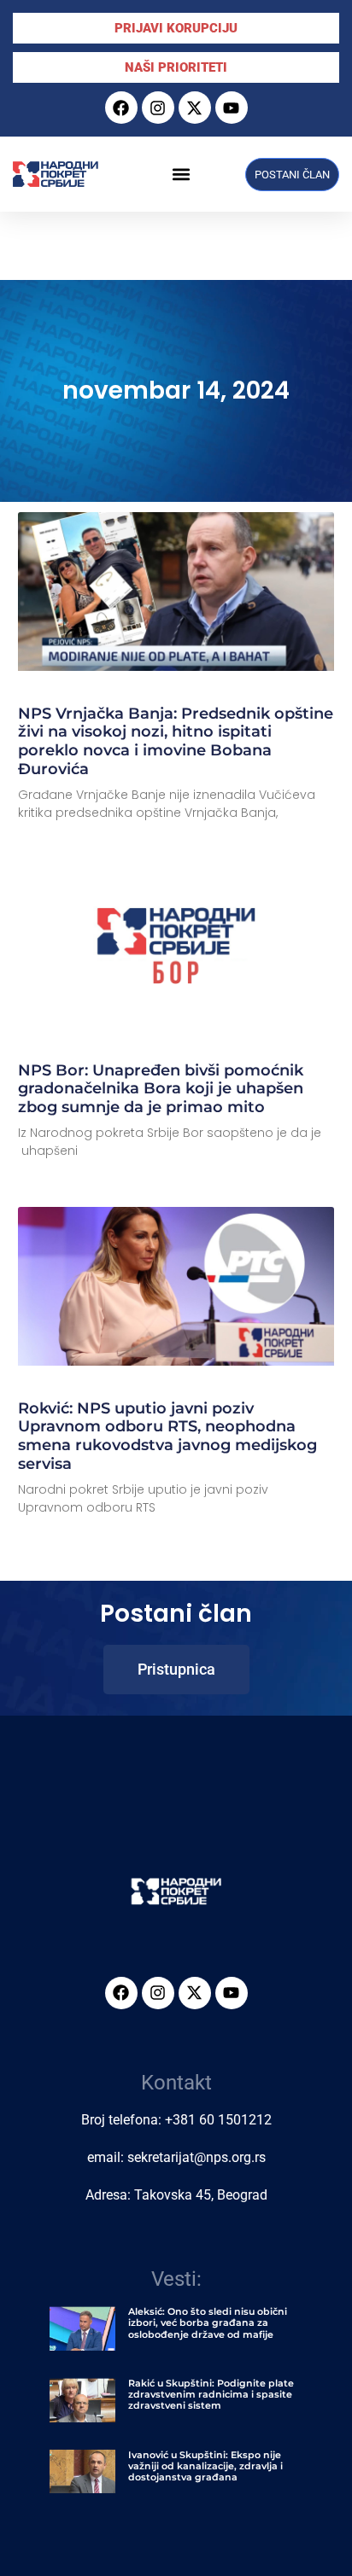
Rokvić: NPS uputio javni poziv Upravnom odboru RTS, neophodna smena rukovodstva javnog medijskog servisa (167, 1436)
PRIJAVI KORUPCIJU (176, 28)
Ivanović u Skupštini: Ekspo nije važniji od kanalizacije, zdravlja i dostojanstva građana (205, 2466)
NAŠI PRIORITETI (176, 67)
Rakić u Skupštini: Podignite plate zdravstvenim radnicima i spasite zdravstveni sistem (211, 2394)
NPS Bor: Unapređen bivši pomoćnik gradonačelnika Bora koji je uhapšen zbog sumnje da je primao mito (161, 1089)
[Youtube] (232, 108)
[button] (181, 175)
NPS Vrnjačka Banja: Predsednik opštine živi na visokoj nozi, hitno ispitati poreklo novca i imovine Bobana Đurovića (176, 741)
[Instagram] (158, 108)
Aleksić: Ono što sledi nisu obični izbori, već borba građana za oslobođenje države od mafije (208, 2322)
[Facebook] (121, 108)
